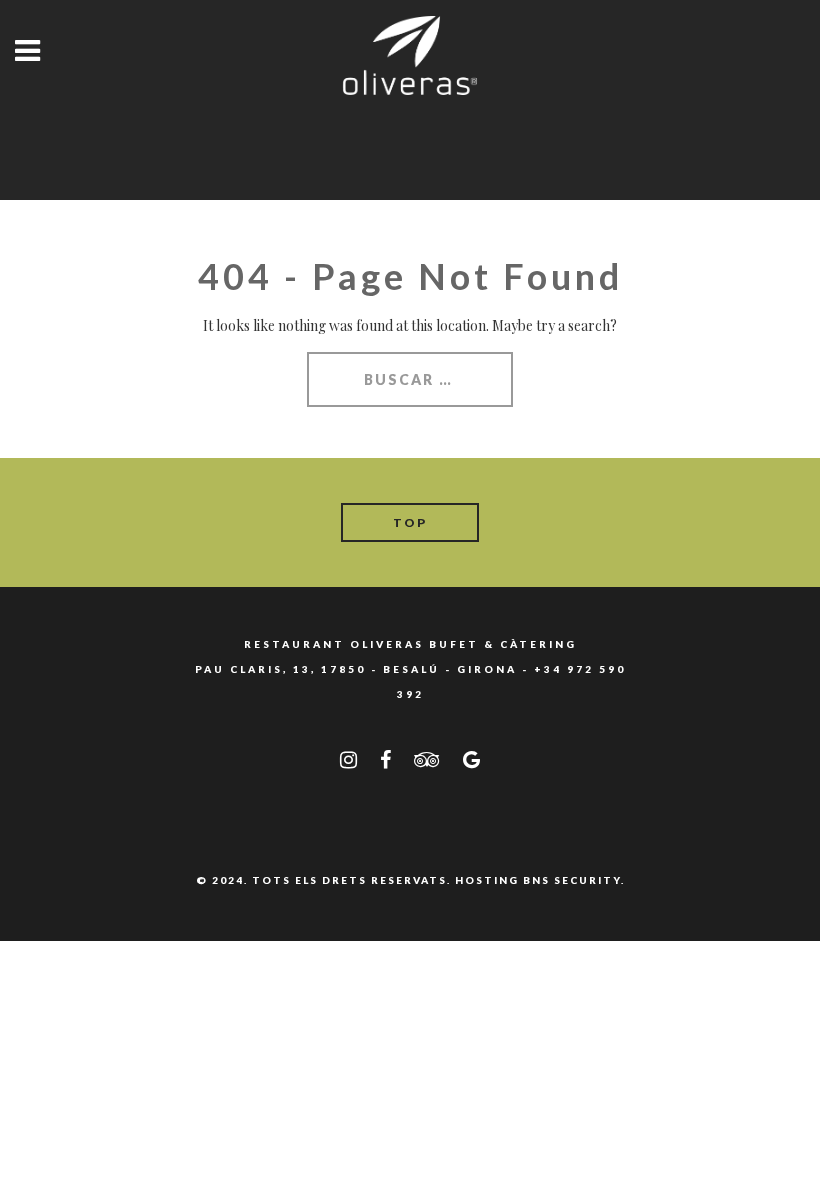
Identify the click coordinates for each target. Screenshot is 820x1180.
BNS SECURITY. (574, 880)
